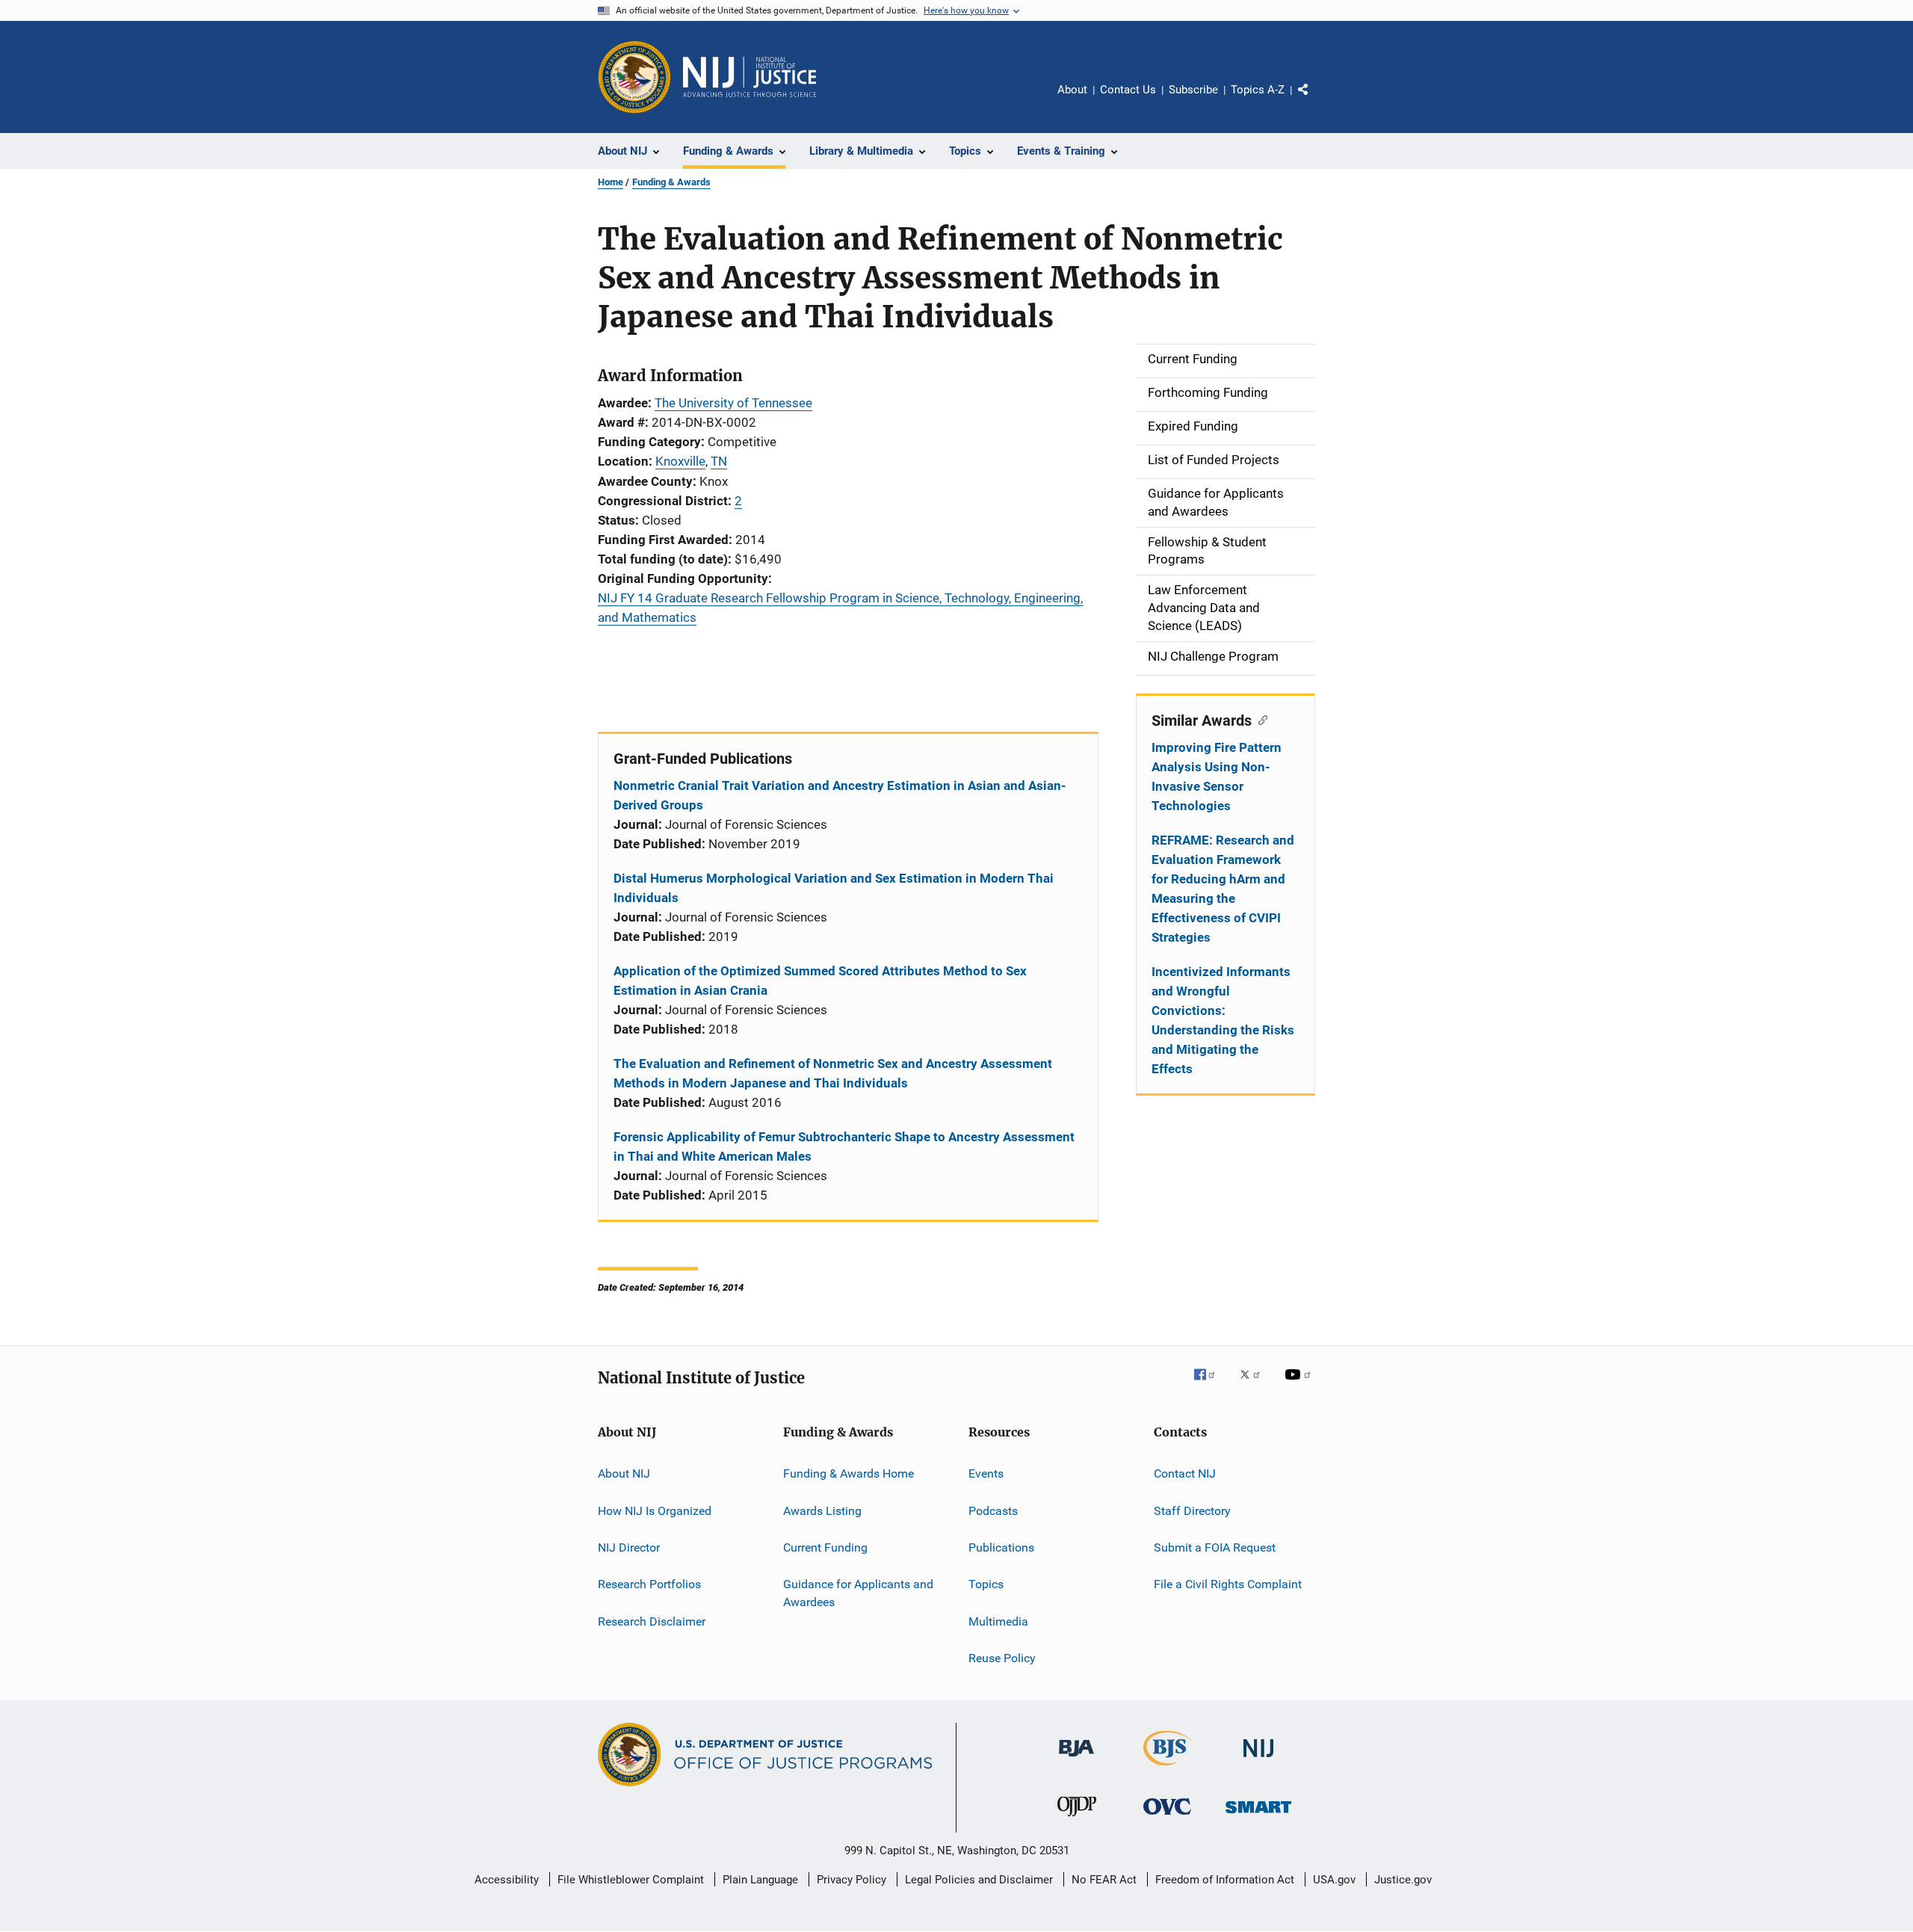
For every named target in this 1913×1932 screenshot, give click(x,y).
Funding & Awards (671, 182)
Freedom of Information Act (1225, 1880)
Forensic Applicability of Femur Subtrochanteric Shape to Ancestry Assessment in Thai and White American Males (844, 1146)
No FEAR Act (1104, 1880)
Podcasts (993, 1510)
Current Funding (825, 1547)
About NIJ (624, 1473)
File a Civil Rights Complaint (1228, 1584)
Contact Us (1128, 90)
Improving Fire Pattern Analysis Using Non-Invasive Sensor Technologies (1217, 777)
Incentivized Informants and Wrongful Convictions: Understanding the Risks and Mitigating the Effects (1223, 1020)
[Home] (750, 77)
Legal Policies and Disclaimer (979, 1880)
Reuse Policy (1002, 1658)
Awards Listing (822, 1510)
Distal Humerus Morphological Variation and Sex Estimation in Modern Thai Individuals (834, 888)
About (1072, 90)
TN (719, 461)
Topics (986, 1584)
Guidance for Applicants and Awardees (858, 1593)
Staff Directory (1192, 1510)
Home (611, 182)
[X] (1255, 1385)
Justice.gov (1403, 1880)
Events (986, 1473)
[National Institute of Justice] (1258, 1760)
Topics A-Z (1258, 90)
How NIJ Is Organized (655, 1510)
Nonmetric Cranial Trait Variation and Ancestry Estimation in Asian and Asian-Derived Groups (840, 795)
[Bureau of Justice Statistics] (1168, 1768)
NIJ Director (629, 1547)
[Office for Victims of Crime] (1167, 1817)
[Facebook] (1211, 1385)
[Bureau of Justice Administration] (1076, 1759)
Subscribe (1193, 90)
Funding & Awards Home (849, 1473)
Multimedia (998, 1621)
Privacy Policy (852, 1880)
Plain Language (760, 1880)
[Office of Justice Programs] (634, 77)
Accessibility (507, 1880)
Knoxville (680, 461)
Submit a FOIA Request (1215, 1547)
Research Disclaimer (652, 1621)
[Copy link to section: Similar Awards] (1260, 719)
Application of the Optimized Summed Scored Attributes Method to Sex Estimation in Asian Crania (820, 981)
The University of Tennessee (733, 403)
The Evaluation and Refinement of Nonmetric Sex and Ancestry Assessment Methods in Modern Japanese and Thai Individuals (833, 1073)
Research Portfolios (649, 1584)
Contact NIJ (1185, 1473)
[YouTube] (1300, 1385)
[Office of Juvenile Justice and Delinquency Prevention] (1077, 1819)
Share (1315, 100)
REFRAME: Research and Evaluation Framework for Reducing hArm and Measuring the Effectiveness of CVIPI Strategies (1223, 889)
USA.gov (1334, 1880)
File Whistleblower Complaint (631, 1880)
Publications (1001, 1547)
